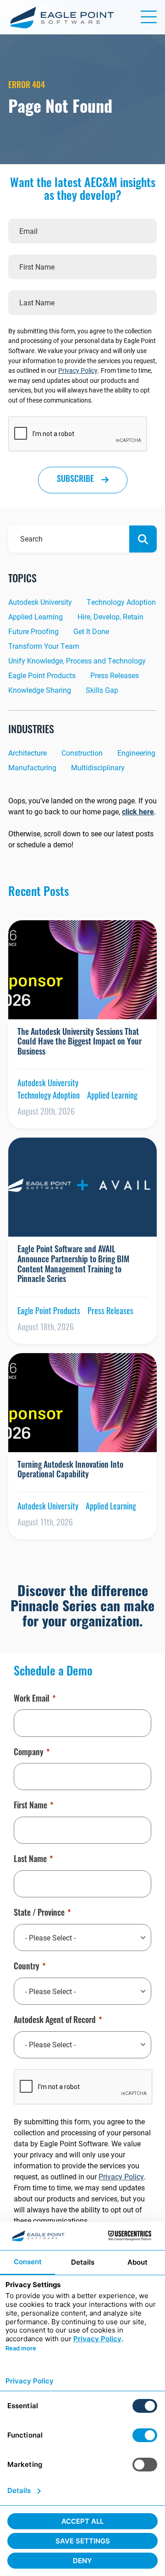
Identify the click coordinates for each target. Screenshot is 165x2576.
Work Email (32, 1700)
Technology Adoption (121, 602)
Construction (82, 753)
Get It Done (91, 631)
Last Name (30, 1860)
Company (29, 1753)
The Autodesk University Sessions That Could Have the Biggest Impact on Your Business (80, 1043)
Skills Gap (102, 690)
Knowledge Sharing (40, 690)
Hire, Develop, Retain (110, 616)
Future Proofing (33, 631)
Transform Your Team (44, 646)
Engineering (136, 753)
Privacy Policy (78, 370)
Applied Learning (36, 616)
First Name (30, 1807)
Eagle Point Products (42, 675)
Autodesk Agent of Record (55, 2021)
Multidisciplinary (98, 767)
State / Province (39, 1914)
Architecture (27, 753)
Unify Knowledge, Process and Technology (77, 661)
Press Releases (115, 675)
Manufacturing (32, 767)
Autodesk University (40, 602)
